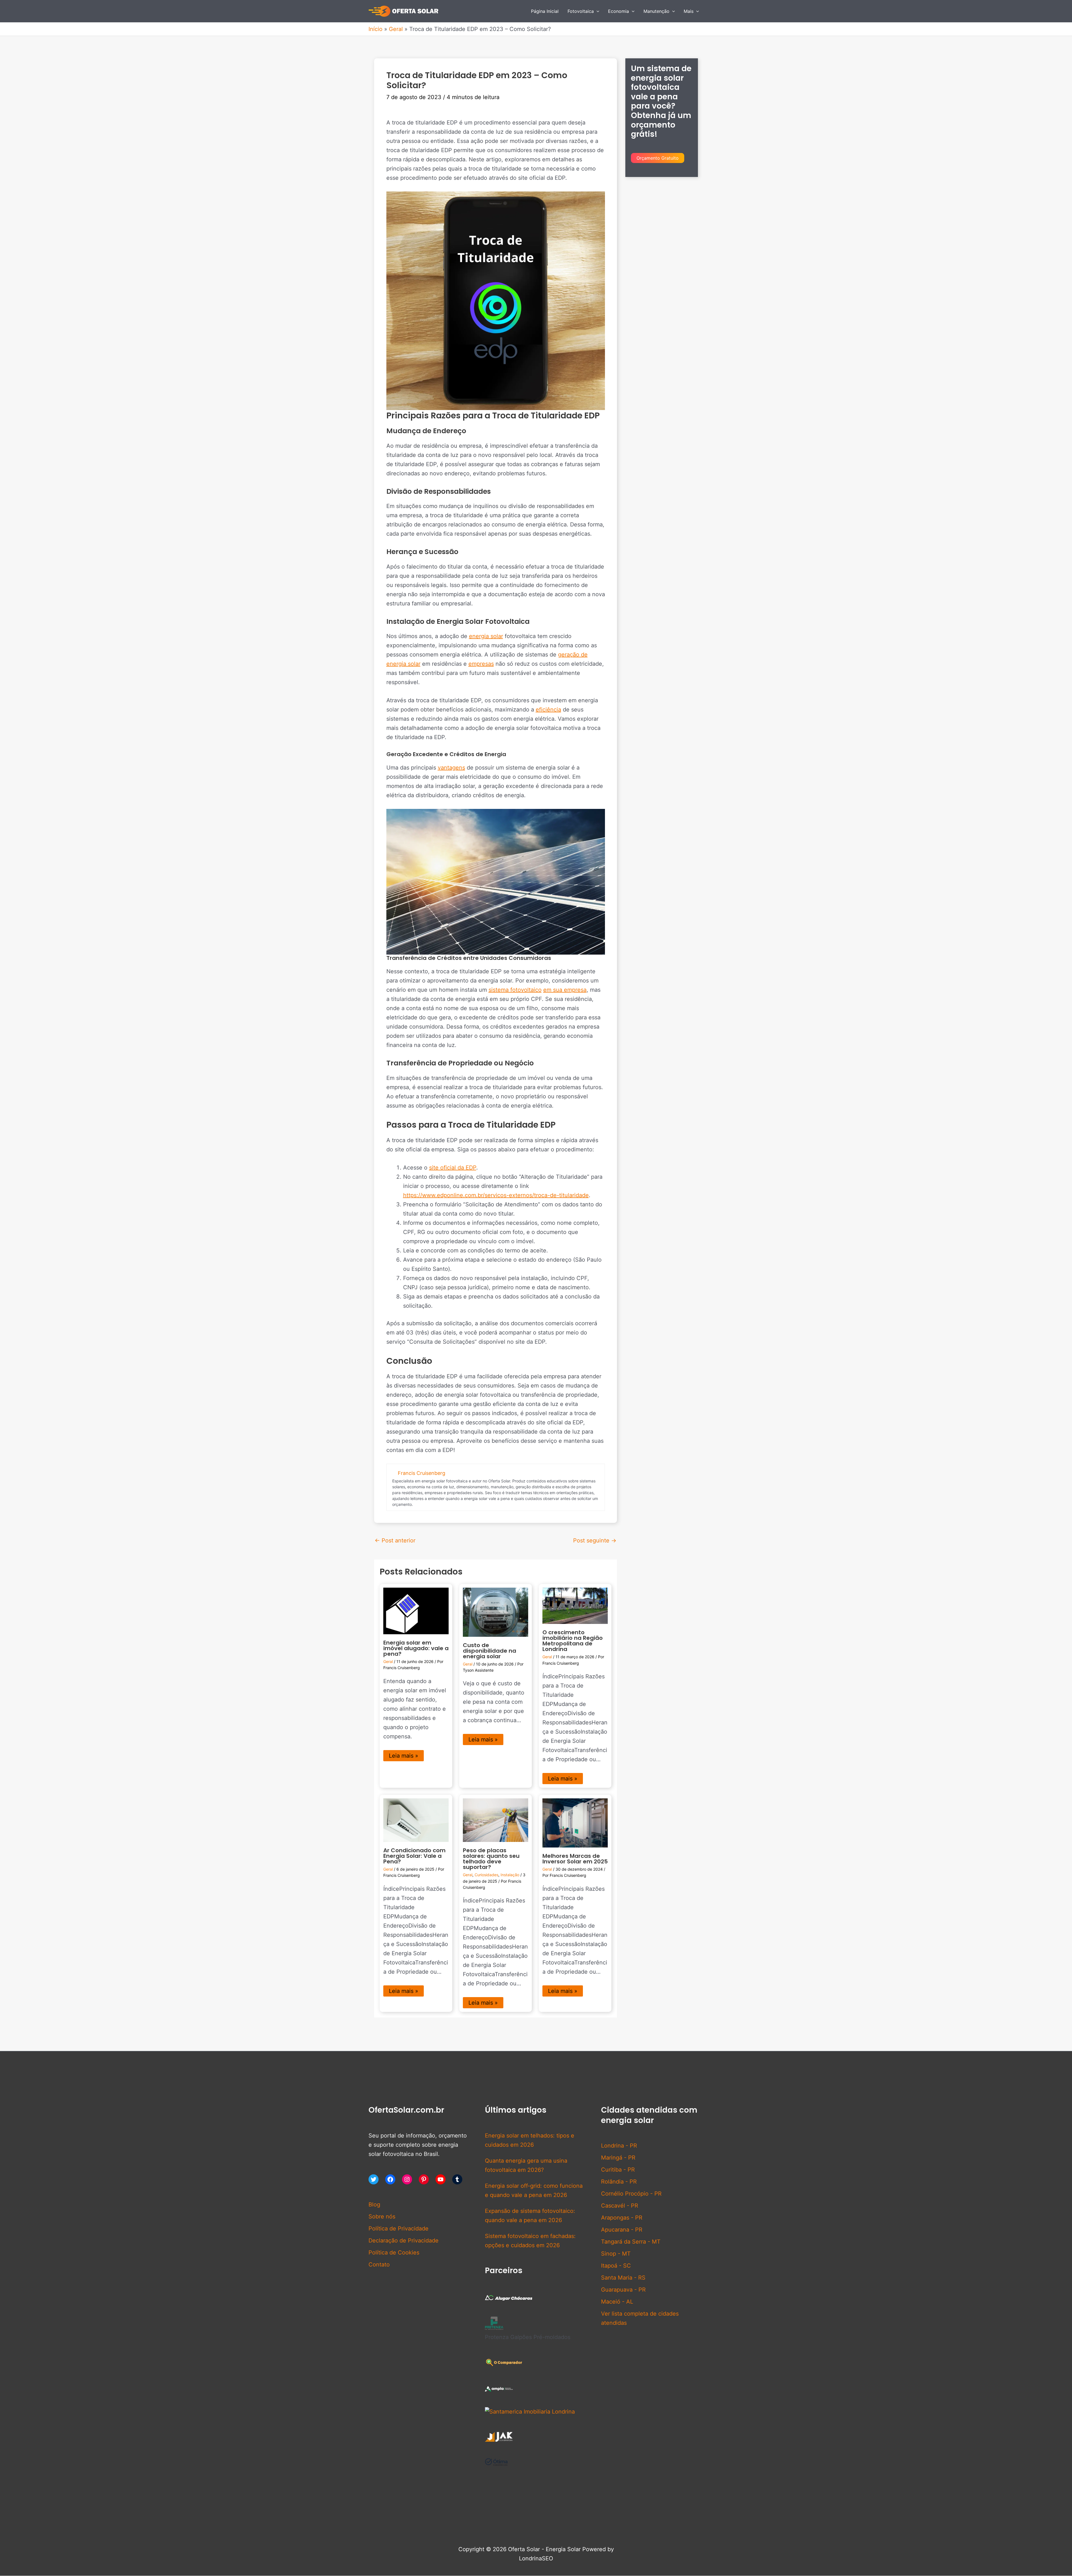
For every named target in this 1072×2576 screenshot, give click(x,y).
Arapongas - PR (622, 2218)
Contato (379, 2265)
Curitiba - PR (618, 2170)
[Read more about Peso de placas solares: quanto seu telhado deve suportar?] (496, 1820)
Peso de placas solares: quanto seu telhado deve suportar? (491, 1859)
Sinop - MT (616, 2254)
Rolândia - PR (619, 2182)
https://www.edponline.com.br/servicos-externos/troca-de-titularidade (496, 1195)
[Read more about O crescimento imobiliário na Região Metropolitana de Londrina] (575, 1605)
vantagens (451, 768)
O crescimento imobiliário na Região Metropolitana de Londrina (573, 1641)
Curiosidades (486, 1875)
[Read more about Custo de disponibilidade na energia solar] (496, 1612)
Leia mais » (404, 1756)
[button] (597, 11)
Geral (388, 1661)
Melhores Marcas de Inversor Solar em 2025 (575, 1859)
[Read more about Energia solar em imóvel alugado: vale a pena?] (416, 1611)
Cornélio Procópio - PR (631, 2194)
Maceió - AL (617, 2302)
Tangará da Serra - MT (631, 2242)
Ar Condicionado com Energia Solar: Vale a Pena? (414, 1856)
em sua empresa (565, 990)
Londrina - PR (619, 2146)
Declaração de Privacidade (404, 2240)
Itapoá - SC (616, 2266)
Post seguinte (595, 1540)
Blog (374, 2204)
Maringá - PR (618, 2158)
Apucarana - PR (622, 2230)
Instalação (510, 1875)
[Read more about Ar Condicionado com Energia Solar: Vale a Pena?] (416, 1820)
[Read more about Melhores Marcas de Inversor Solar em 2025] (575, 1822)
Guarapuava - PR (623, 2290)
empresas (481, 664)
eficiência (548, 710)
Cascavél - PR (620, 2206)
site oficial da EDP (453, 1168)
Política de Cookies (394, 2252)
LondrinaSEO (536, 2558)
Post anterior (395, 1540)
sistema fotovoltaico (515, 990)
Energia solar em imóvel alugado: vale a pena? (416, 1648)
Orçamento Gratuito (658, 158)
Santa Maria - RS (623, 2278)
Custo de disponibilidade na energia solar (490, 1651)
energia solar (486, 636)
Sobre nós (382, 2216)
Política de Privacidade (399, 2228)
